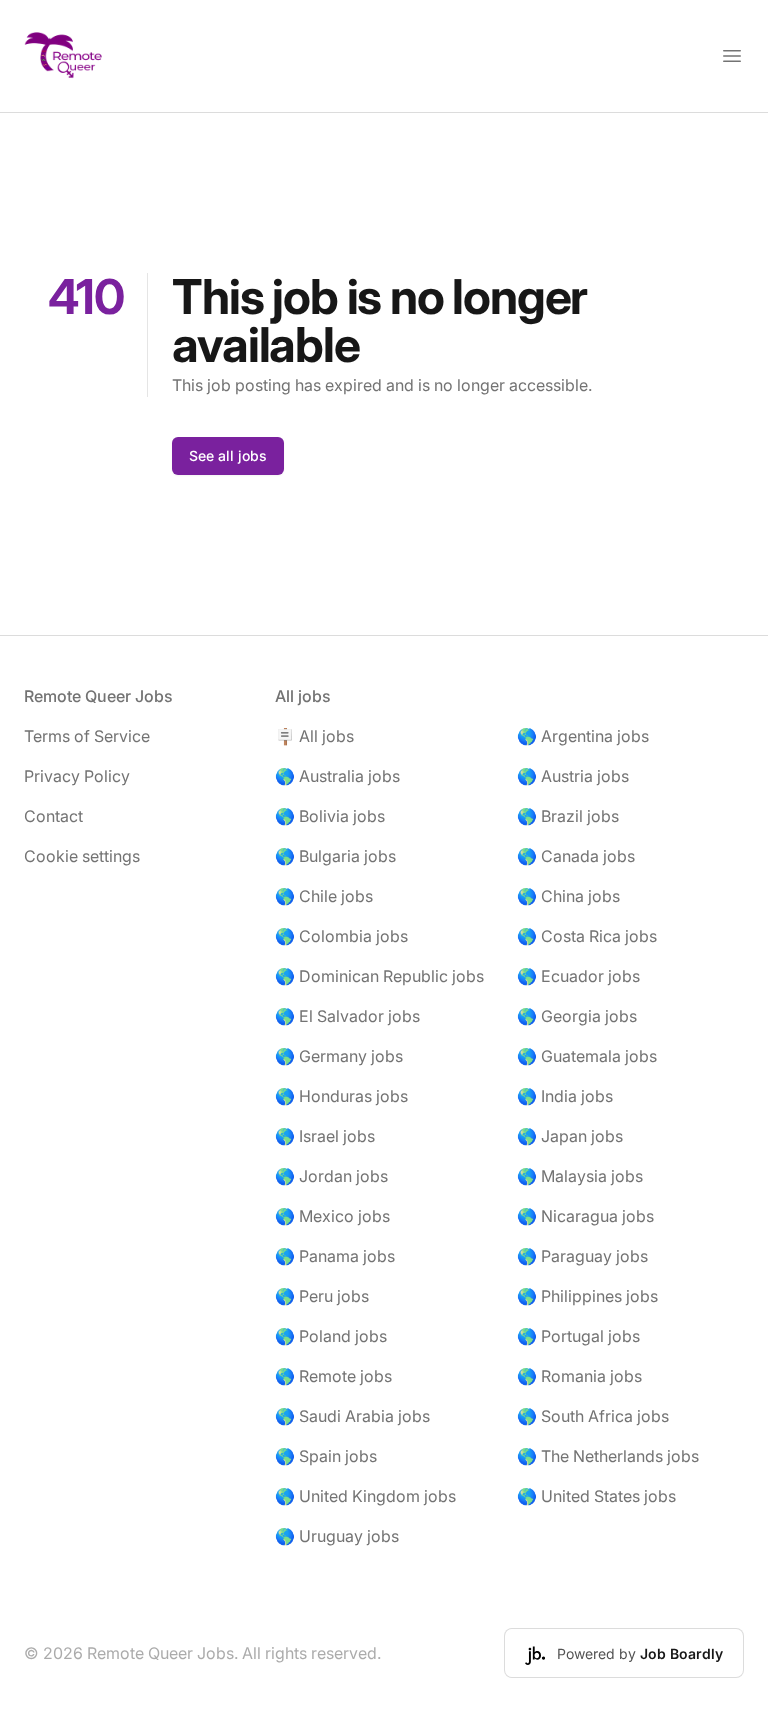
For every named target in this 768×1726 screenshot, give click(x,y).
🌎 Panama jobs (335, 1256)
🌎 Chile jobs (324, 896)
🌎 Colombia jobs (341, 936)
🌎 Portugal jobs (578, 1336)
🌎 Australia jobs (337, 776)
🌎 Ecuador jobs (578, 976)
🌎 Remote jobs (333, 1376)
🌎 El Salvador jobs (347, 1016)
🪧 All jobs (314, 736)
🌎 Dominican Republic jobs (379, 976)
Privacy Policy (77, 776)
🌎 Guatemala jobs (587, 1056)
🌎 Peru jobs (322, 1296)
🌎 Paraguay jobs (582, 1256)
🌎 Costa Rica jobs (587, 936)
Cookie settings (82, 856)
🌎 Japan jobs (570, 1136)
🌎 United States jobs (596, 1496)
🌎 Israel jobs (325, 1136)
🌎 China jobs (568, 896)
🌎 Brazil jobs (568, 816)
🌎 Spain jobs (326, 1456)
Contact (53, 816)
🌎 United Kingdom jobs (365, 1496)
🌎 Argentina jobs (583, 736)
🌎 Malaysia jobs (580, 1176)
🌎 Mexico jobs (332, 1216)
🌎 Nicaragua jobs (585, 1216)
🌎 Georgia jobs (577, 1016)
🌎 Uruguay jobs (337, 1536)
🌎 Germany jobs (339, 1056)
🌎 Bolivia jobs (330, 816)
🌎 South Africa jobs (593, 1416)
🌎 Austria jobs (573, 776)
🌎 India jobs (565, 1096)
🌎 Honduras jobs (341, 1096)
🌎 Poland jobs (331, 1336)
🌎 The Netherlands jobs (608, 1456)
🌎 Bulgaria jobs (335, 856)
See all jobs (228, 455)
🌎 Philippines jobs (587, 1296)
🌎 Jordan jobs (331, 1176)
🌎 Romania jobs (579, 1376)
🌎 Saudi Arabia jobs (352, 1416)
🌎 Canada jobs (576, 856)
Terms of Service (87, 736)
